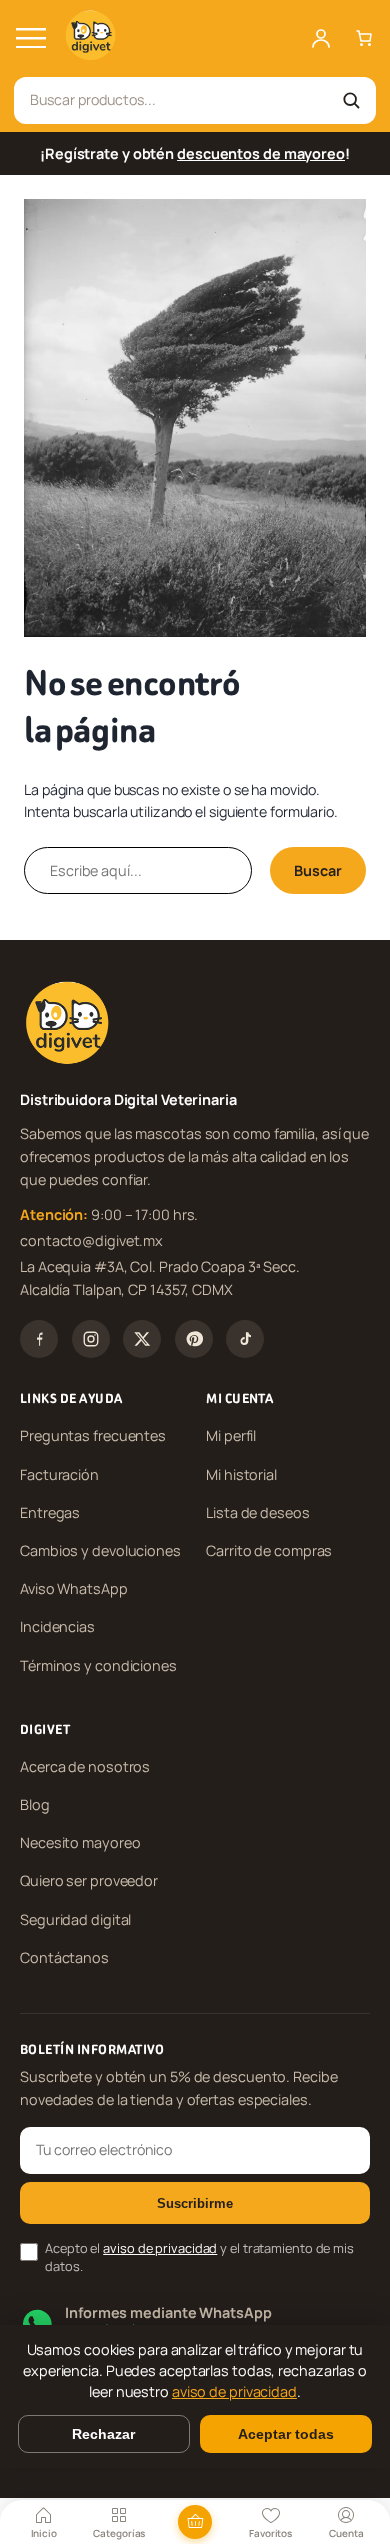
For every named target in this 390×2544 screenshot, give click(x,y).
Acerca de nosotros (85, 1766)
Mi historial (241, 1474)
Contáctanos (64, 1957)
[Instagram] (91, 1339)
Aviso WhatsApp (74, 1588)
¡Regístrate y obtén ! (195, 153)
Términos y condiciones (98, 1665)
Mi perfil (231, 1435)
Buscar (317, 870)
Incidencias (57, 1626)
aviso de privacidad (160, 2248)
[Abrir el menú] (31, 38)
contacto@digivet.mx (91, 1240)
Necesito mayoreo (80, 1842)
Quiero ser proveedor (89, 1880)
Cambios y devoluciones (100, 1550)
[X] (142, 1339)
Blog (35, 1804)
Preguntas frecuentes (93, 1435)
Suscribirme (195, 2203)
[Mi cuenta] (321, 38)
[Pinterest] (194, 1339)
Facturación (59, 1474)
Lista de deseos (258, 1512)
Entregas (50, 1512)
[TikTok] (245, 1339)
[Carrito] (195, 2522)
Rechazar (103, 2434)
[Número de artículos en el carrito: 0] (364, 38)
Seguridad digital (75, 1919)
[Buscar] (351, 100)
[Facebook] (39, 1339)
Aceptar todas (286, 2434)
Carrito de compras (269, 1550)
